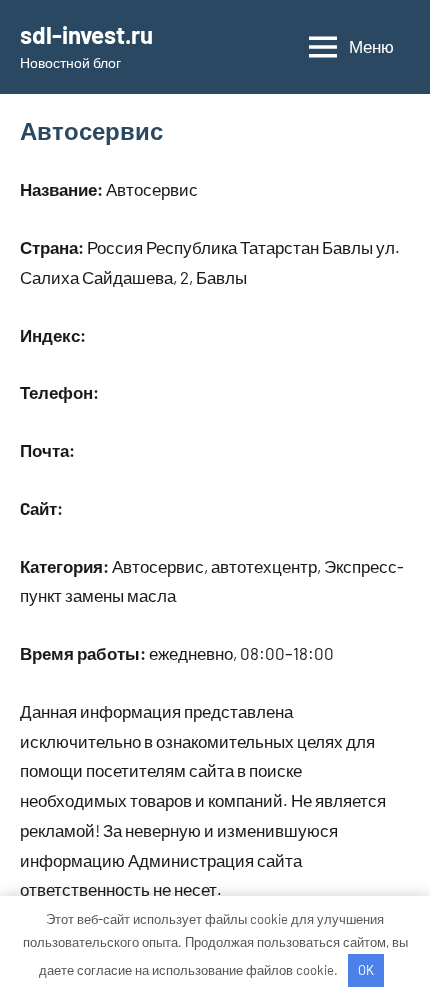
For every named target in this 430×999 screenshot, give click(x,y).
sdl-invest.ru (86, 34)
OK (366, 970)
